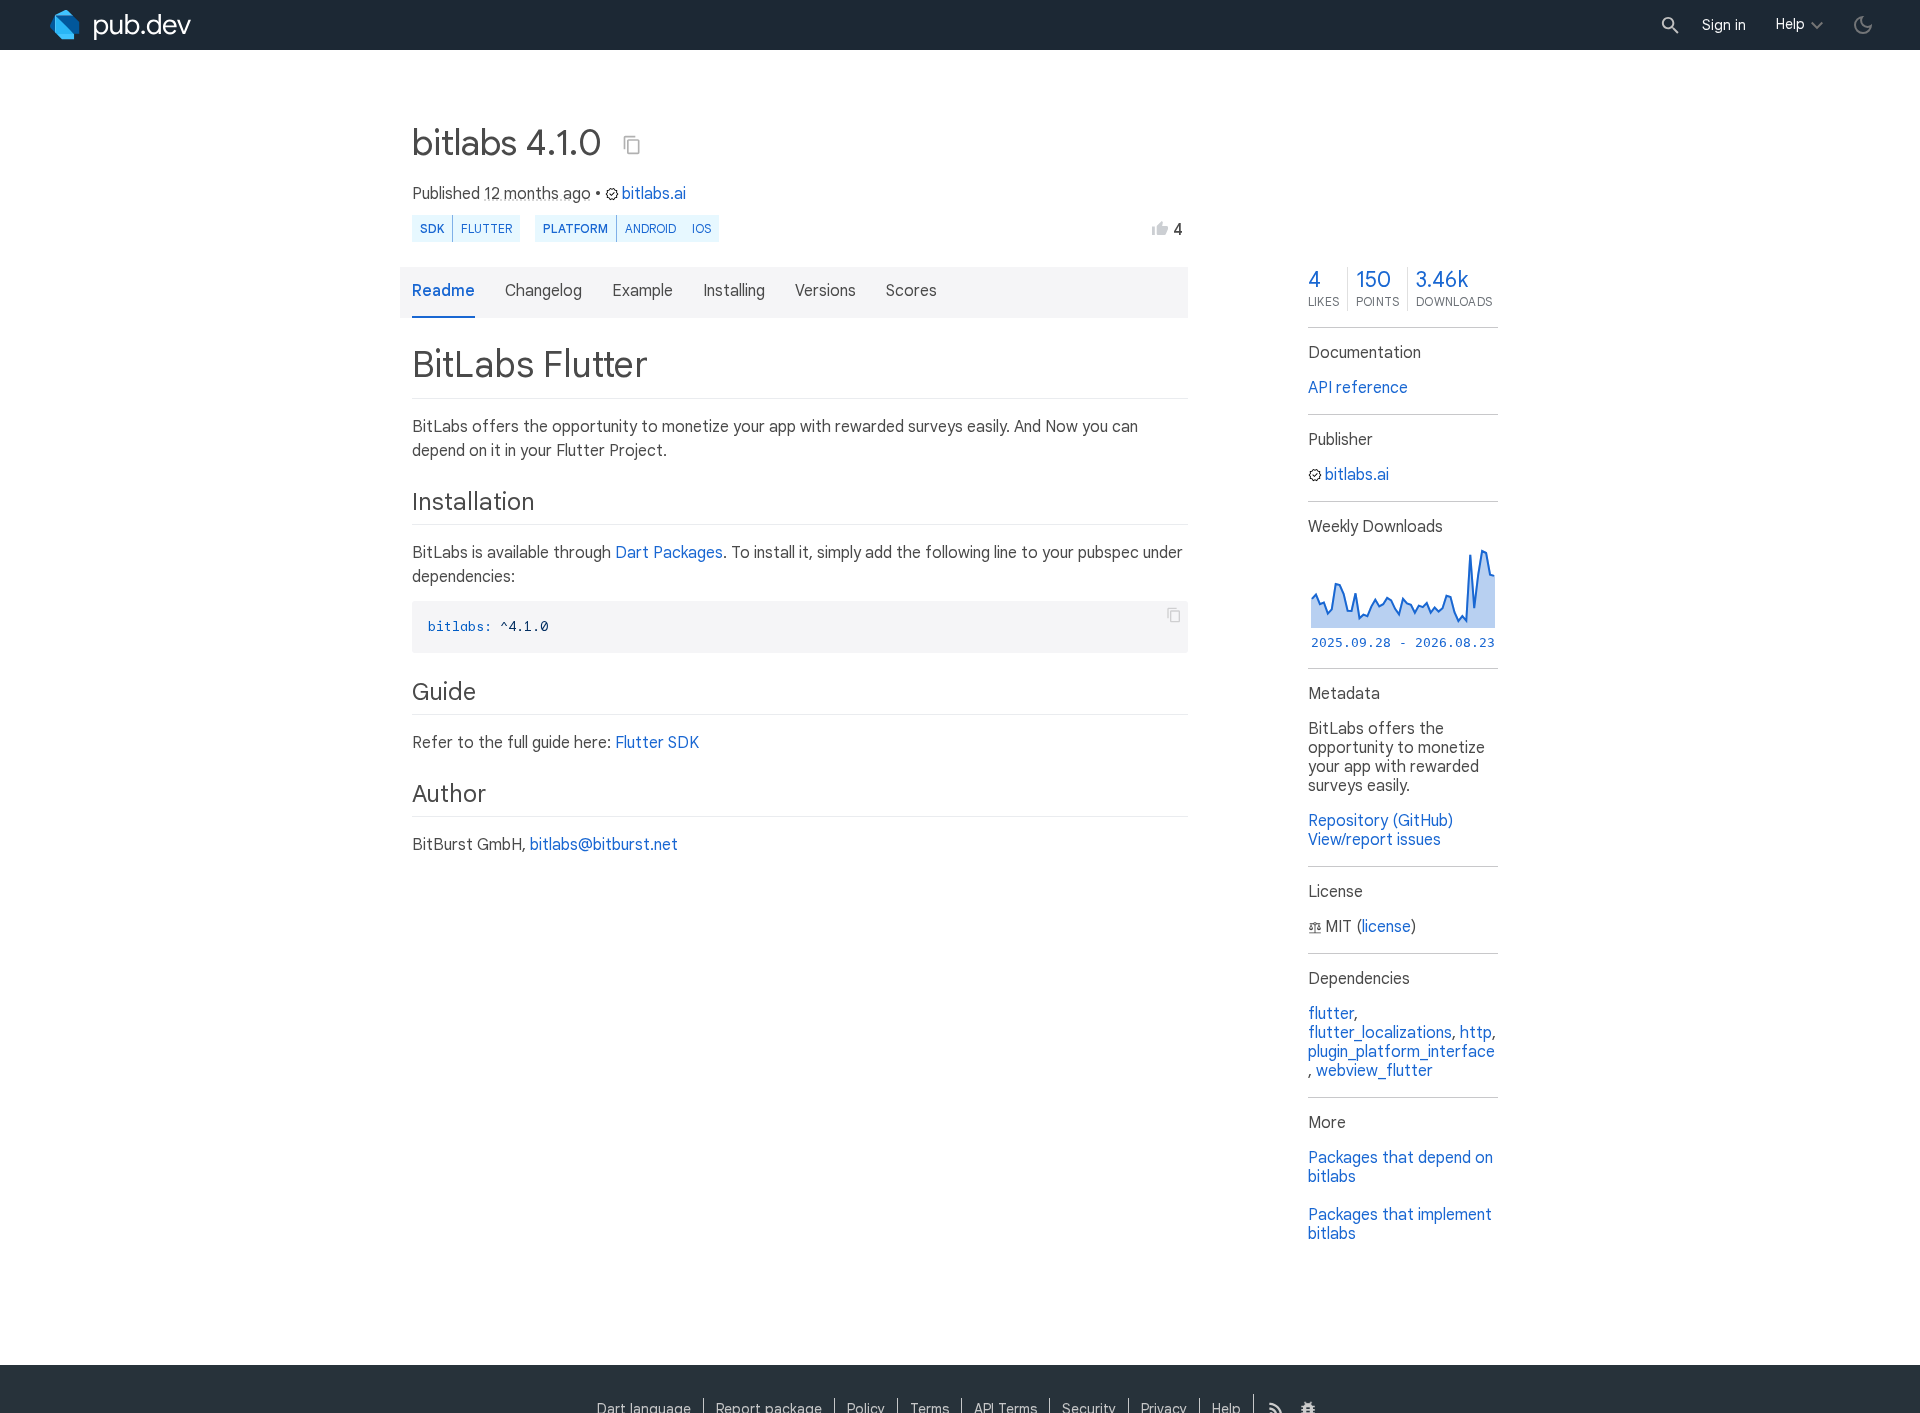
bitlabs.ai (654, 194)
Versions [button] (825, 291)
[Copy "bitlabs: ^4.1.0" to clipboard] (632, 145)
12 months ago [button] (537, 194)
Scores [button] (911, 291)
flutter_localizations (1380, 1033)
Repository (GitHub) (1380, 821)
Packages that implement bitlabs (1400, 1224)
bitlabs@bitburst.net (604, 845)
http (1476, 1033)
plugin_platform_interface (1401, 1052)
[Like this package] (1160, 228)
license (1386, 927)
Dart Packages (669, 553)
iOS (701, 228)
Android (650, 228)
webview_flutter (1374, 1071)
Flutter (486, 228)
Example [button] (642, 291)
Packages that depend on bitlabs (1400, 1167)
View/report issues (1374, 840)
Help (1790, 24)
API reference (1358, 388)
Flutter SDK (657, 743)
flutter (1331, 1014)
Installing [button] (734, 291)
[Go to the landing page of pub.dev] (120, 25)
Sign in (1724, 25)
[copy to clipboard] (1174, 615)
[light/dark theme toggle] (1863, 25)
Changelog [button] (543, 291)
